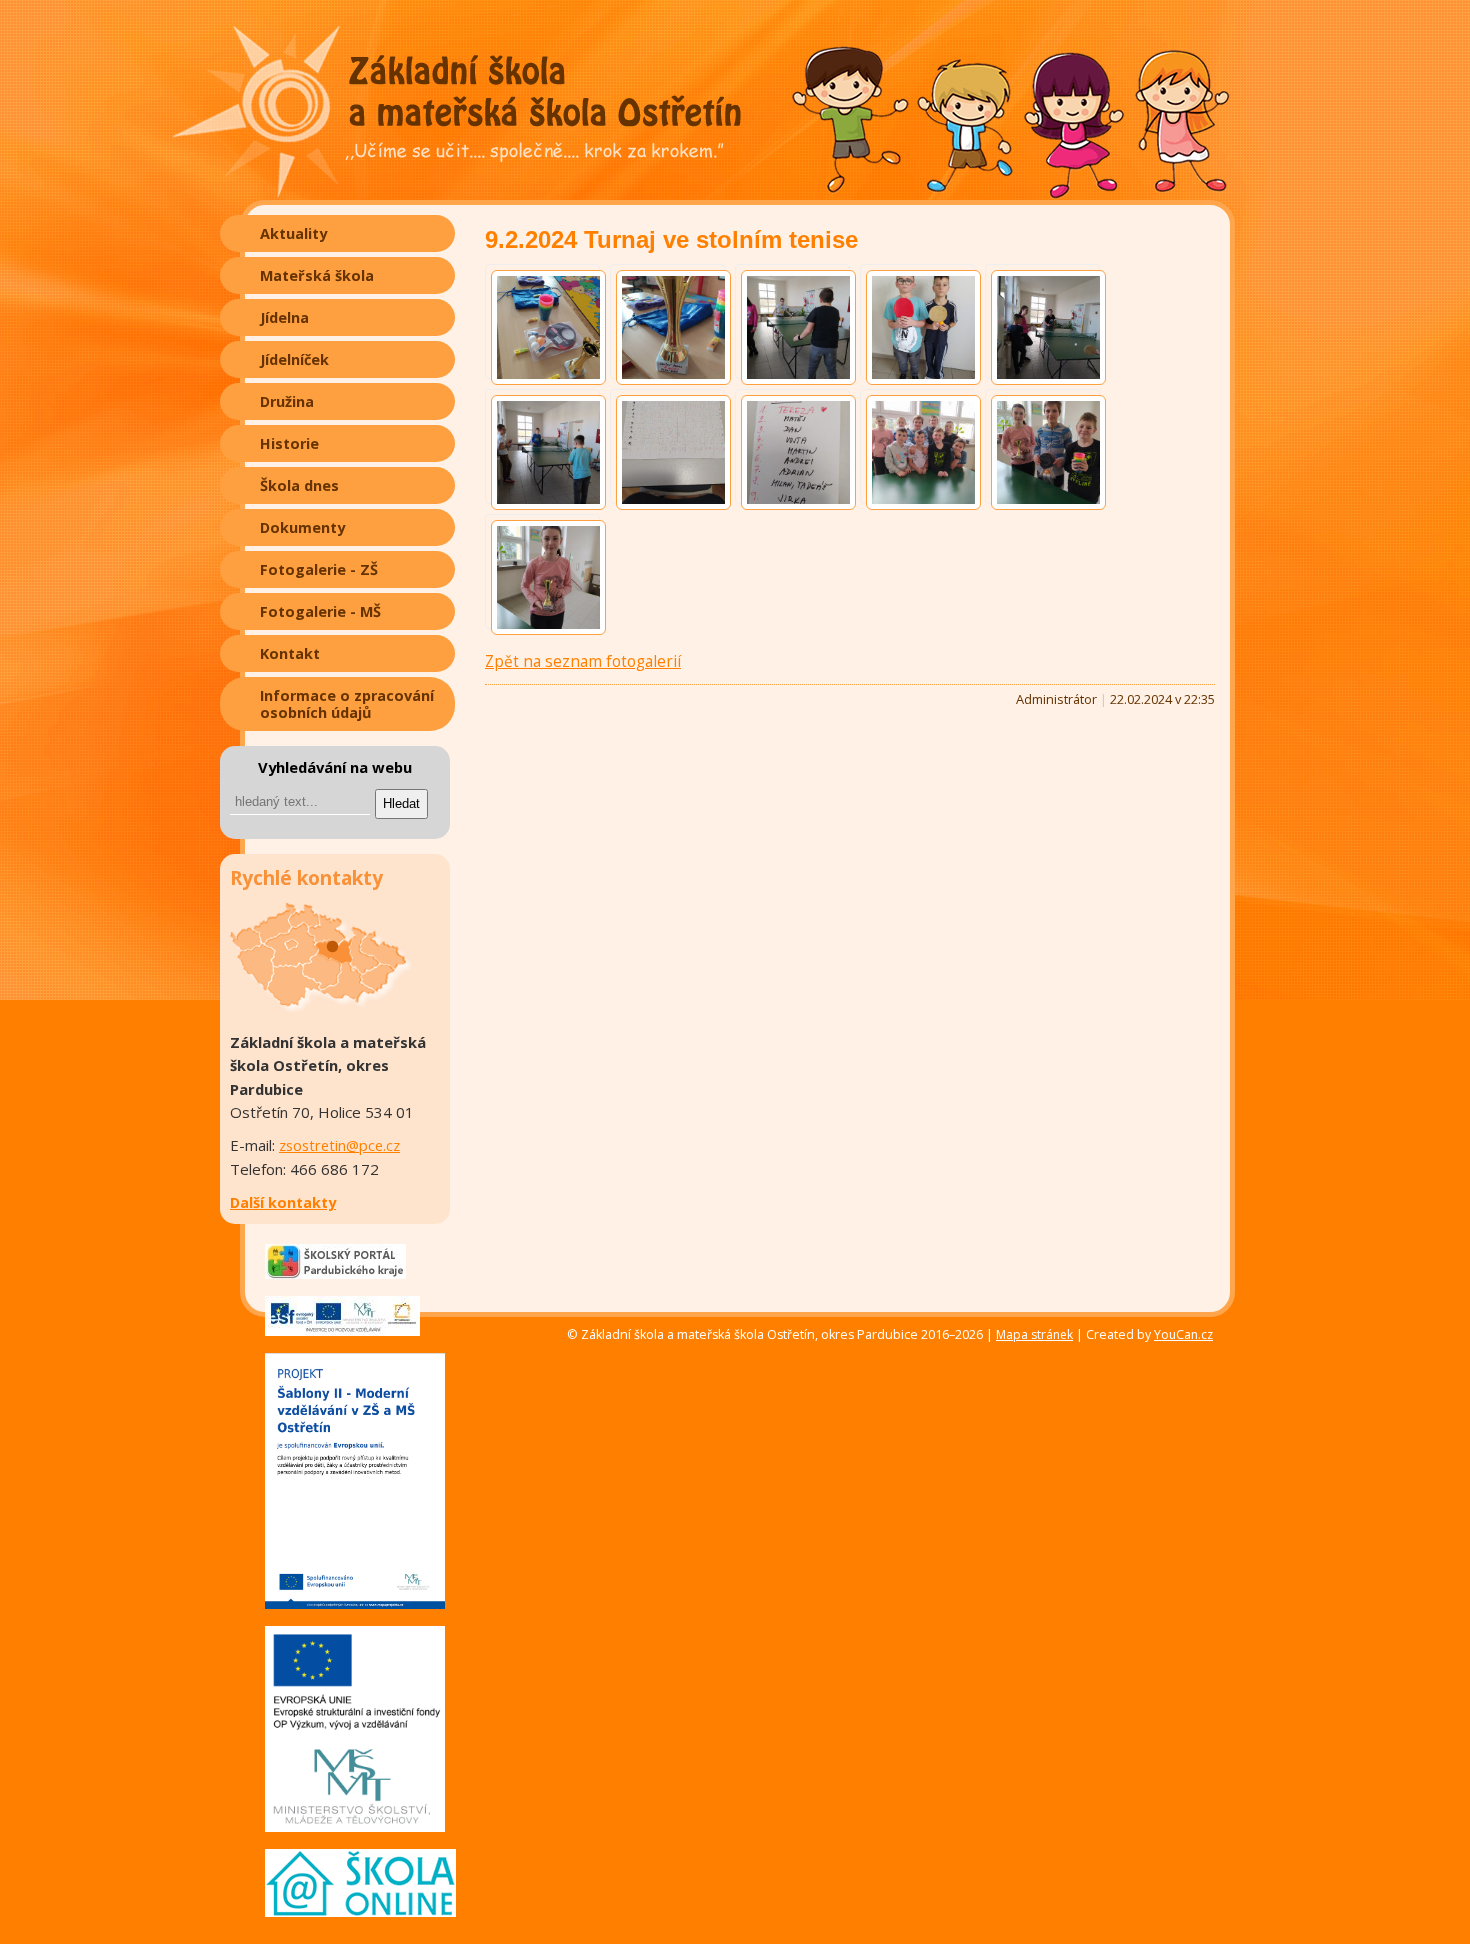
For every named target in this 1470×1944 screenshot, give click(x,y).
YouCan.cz (1183, 1335)
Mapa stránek (1034, 1334)
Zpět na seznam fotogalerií (583, 661)
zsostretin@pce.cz (339, 1145)
